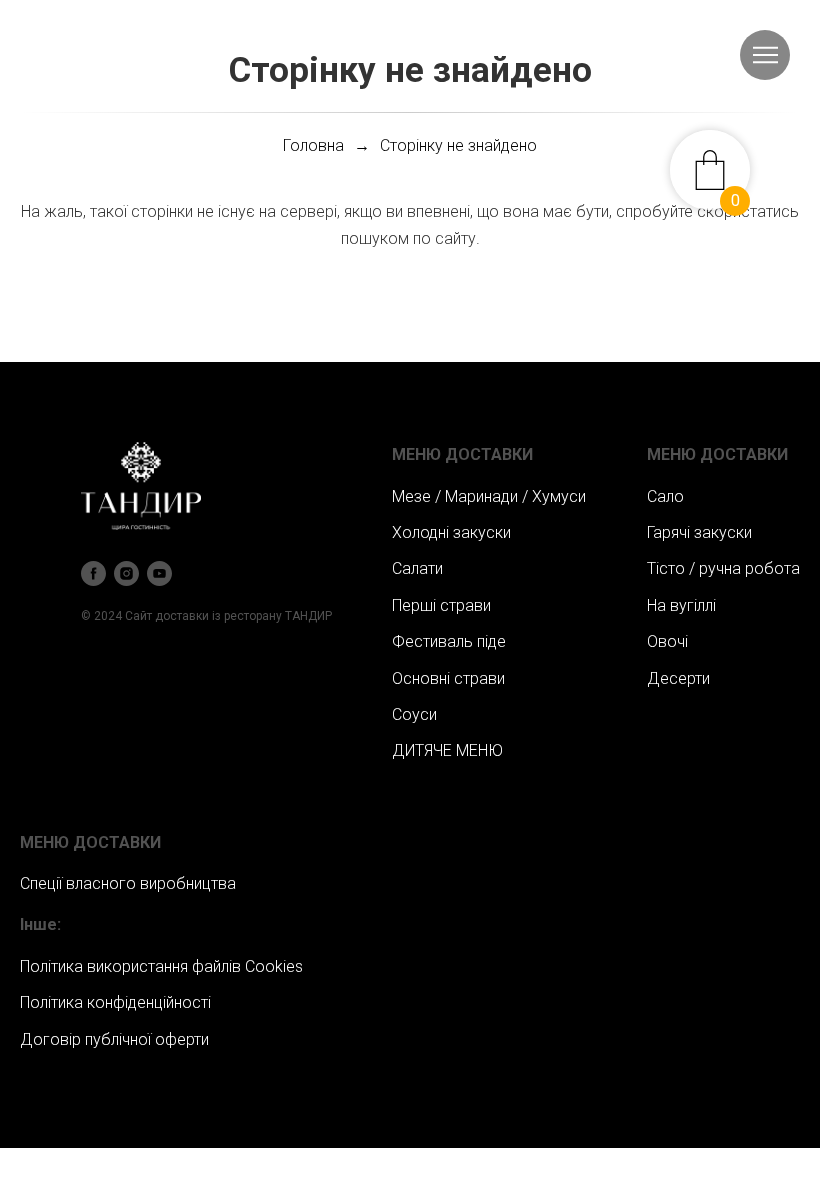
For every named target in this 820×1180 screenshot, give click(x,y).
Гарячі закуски (699, 532)
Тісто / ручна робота (723, 568)
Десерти (678, 678)
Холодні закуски (451, 532)
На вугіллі (681, 605)
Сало (665, 496)
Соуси (414, 714)
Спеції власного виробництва (128, 883)
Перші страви (441, 605)
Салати (417, 568)
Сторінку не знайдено (458, 145)
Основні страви (448, 678)
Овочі (667, 641)
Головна (313, 145)
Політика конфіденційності (115, 1002)
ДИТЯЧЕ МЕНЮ (447, 750)
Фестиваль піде (449, 641)
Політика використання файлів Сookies (161, 966)
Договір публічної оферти (114, 1039)
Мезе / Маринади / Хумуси (489, 496)
